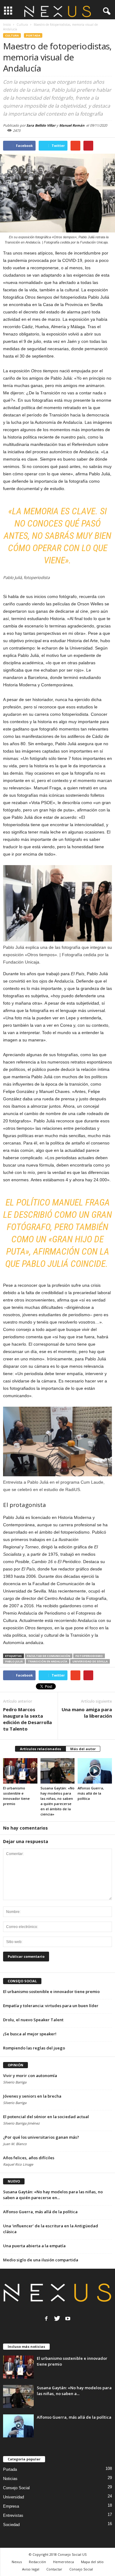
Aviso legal (31, 2569)
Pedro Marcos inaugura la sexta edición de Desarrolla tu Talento (27, 1719)
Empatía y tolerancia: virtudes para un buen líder (51, 2006)
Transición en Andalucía (48, 1661)
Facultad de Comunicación (49, 1656)
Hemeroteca (63, 2562)
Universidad (13, 2497)
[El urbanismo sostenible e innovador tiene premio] (20, 1771)
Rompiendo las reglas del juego (34, 2048)
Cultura (12, 35)
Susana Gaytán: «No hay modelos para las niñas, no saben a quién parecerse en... (53, 2195)
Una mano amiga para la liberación (87, 1713)
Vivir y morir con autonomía (30, 2076)
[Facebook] (46, 2318)
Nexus (17, 2562)
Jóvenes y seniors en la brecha (32, 2096)
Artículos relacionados (40, 1749)
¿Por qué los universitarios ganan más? (41, 2137)
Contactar (54, 2569)
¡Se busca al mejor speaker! (30, 2034)
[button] (105, 11)
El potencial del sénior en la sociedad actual (46, 2117)
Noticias (10, 2479)
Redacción (37, 2562)
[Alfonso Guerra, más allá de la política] (95, 1771)
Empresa (11, 2506)
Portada (33, 35)
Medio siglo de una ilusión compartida (41, 2260)
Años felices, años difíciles (29, 2158)
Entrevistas (13, 2515)
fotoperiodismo (89, 1656)
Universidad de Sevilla (90, 1661)
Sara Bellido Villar (41, 125)
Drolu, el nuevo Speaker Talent (33, 2020)
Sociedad (11, 2525)
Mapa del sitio (92, 2562)
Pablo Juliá (14, 1661)
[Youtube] (68, 2318)
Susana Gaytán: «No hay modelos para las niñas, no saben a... (74, 2391)
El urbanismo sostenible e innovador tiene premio (51, 1991)
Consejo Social (16, 2488)
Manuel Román (72, 125)
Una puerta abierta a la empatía (34, 2246)
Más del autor (83, 1749)
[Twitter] (57, 2318)
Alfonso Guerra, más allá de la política (91, 1793)
